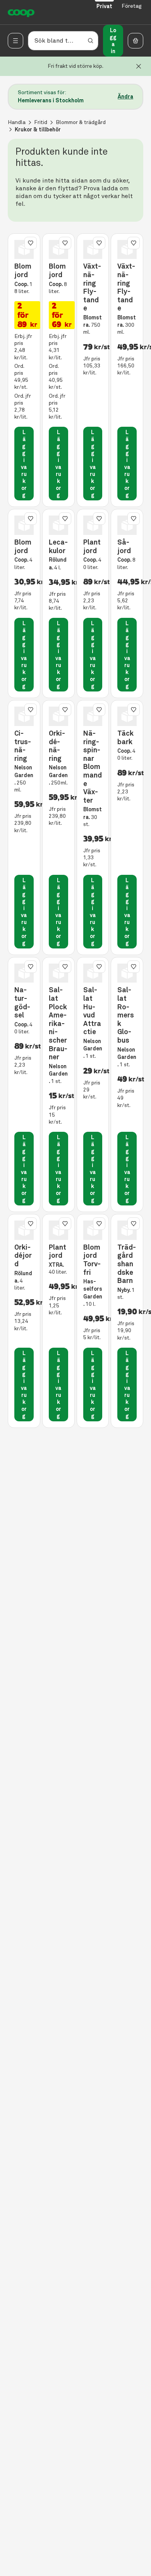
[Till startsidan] (21, 12)
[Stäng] (139, 66)
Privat (104, 6)
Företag (132, 6)
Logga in (113, 41)
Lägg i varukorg (24, 464)
